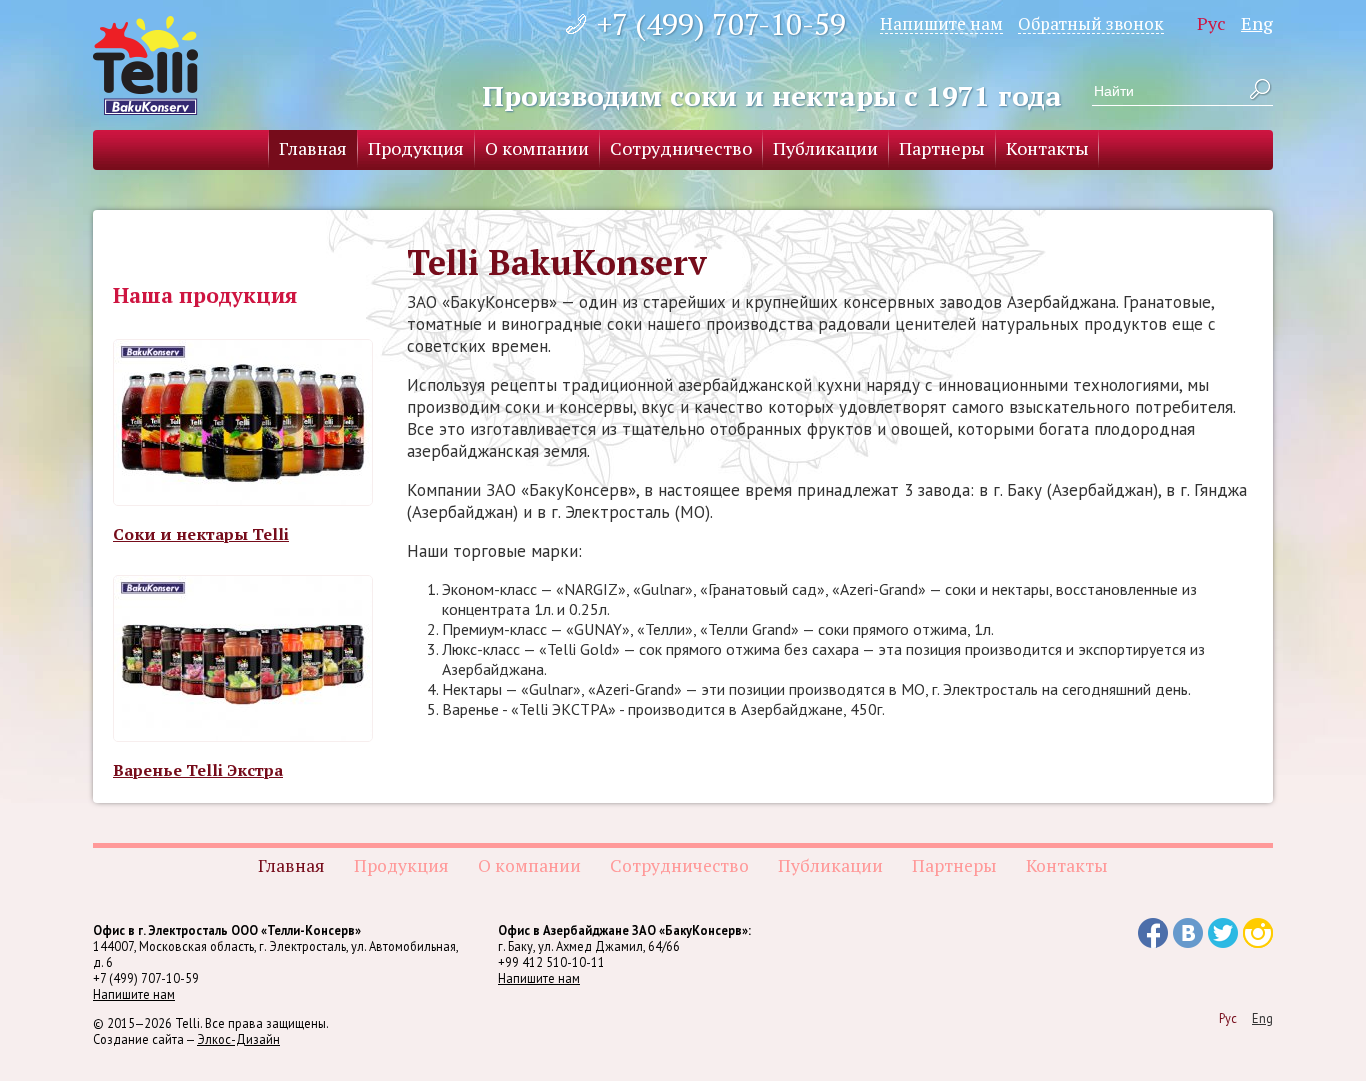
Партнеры (942, 148)
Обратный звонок (1091, 23)
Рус (1211, 23)
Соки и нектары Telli (201, 534)
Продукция (416, 148)
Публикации (825, 148)
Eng (1257, 23)
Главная (313, 148)
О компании (537, 148)
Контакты (1047, 148)
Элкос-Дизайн (238, 1039)
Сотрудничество (681, 148)
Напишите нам (941, 23)
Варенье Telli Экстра (198, 770)
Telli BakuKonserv (145, 65)
